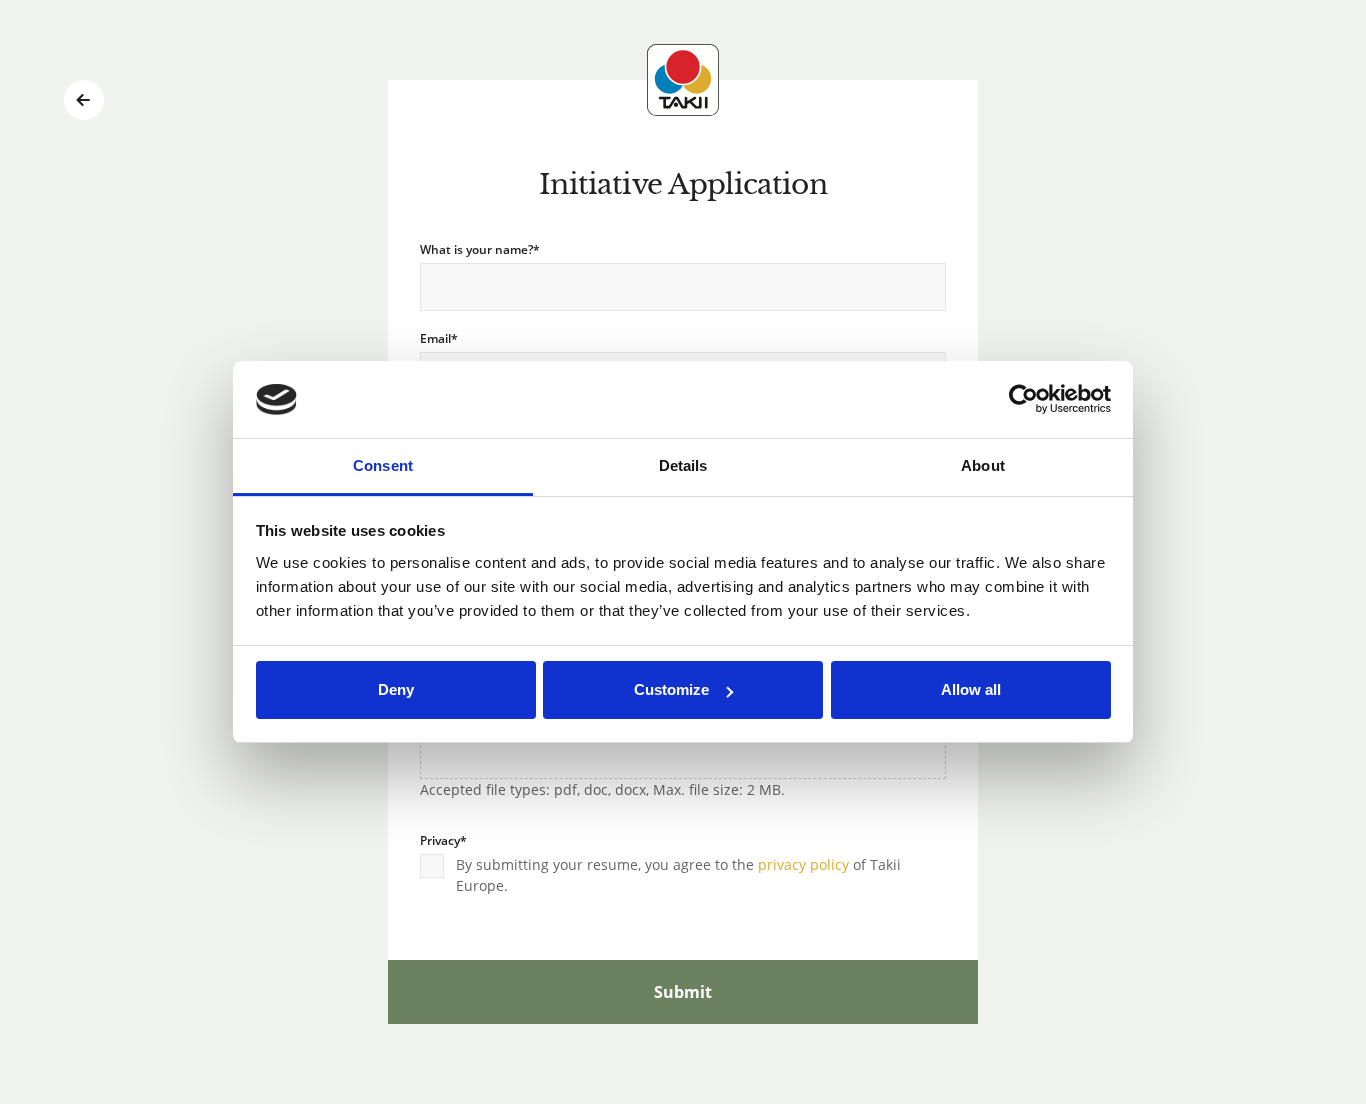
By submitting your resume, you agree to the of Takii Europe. (678, 875)
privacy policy (803, 864)
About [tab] (983, 465)
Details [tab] (683, 465)
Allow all (971, 689)
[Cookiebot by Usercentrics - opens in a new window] (1023, 400)
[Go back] (84, 100)
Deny (396, 689)
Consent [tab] (383, 465)
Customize (671, 689)
